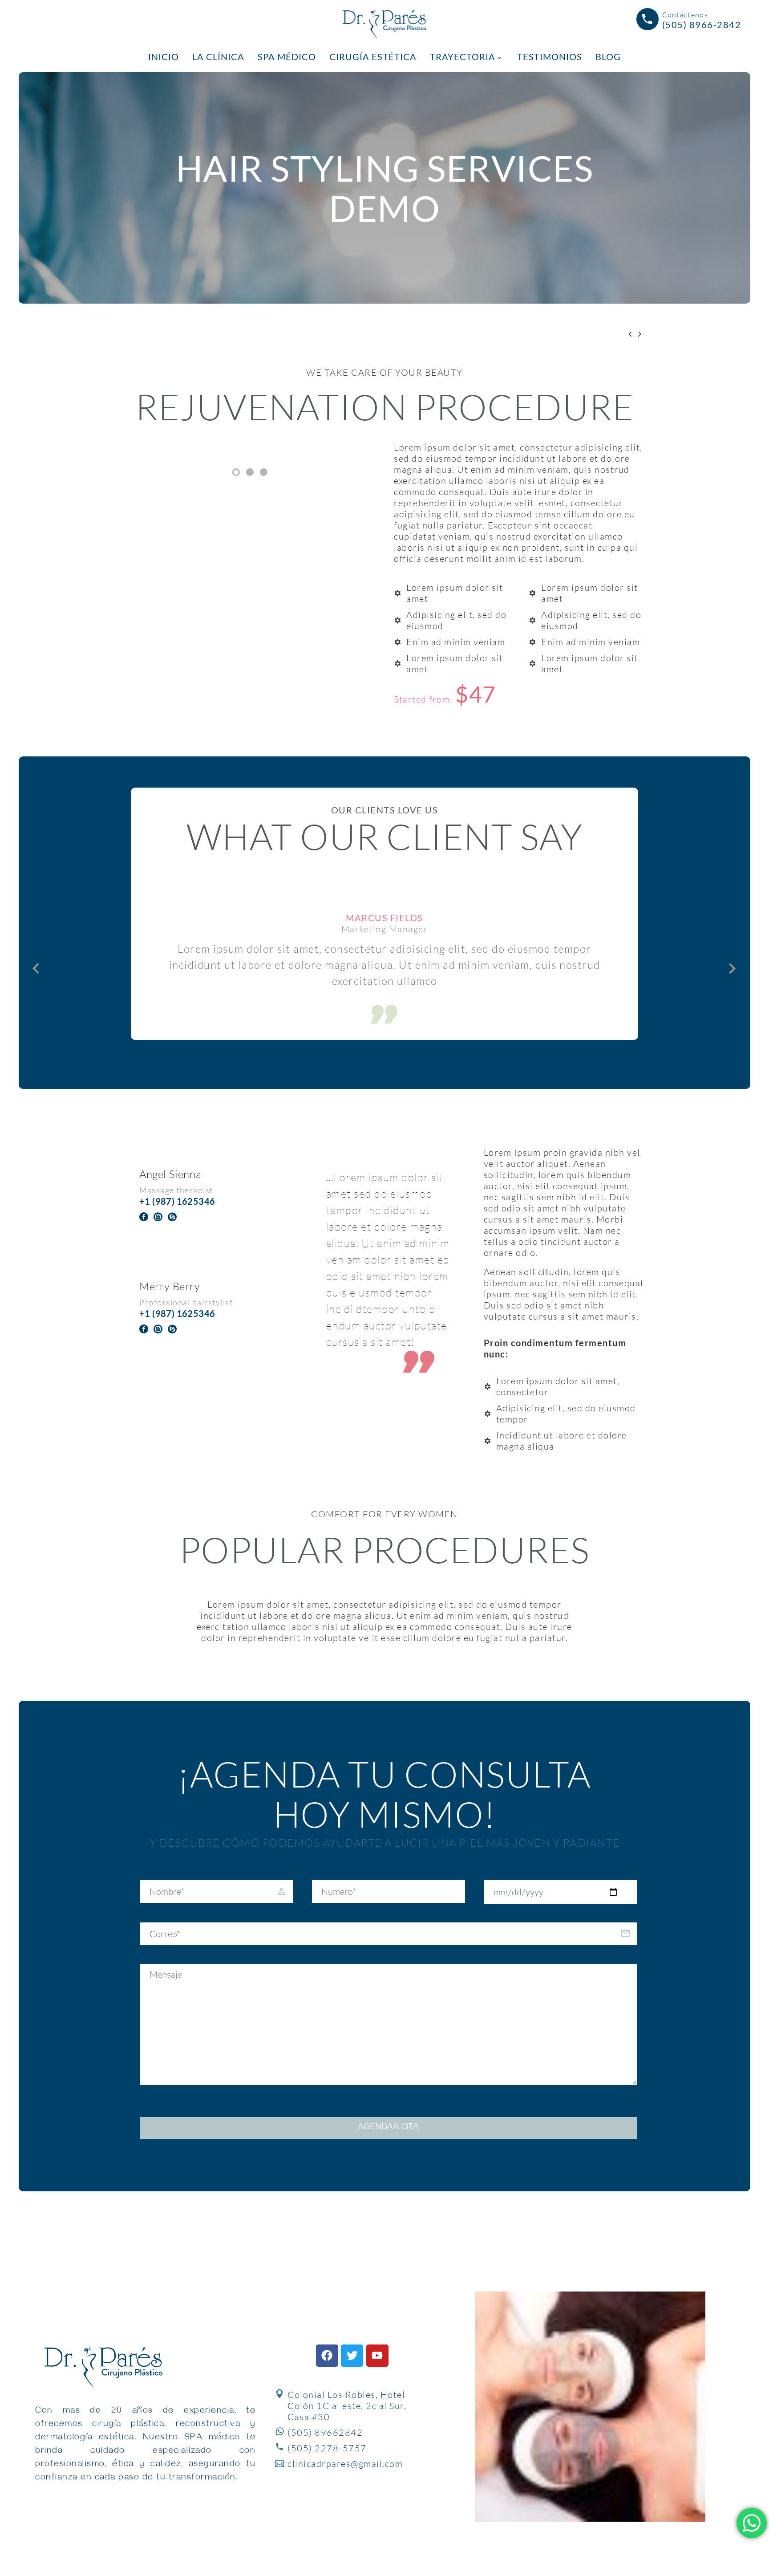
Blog (608, 57)
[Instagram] (158, 1217)
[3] (264, 472)
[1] (236, 472)
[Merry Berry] (205, 1306)
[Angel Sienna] (205, 1194)
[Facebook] (144, 1217)
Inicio (164, 57)
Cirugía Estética (373, 57)
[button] (36, 968)
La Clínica (218, 57)
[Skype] (172, 1217)
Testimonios (550, 57)
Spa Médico (287, 57)
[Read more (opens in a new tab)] (689, 21)
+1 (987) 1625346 (177, 1201)
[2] (250, 472)
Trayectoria (463, 57)
